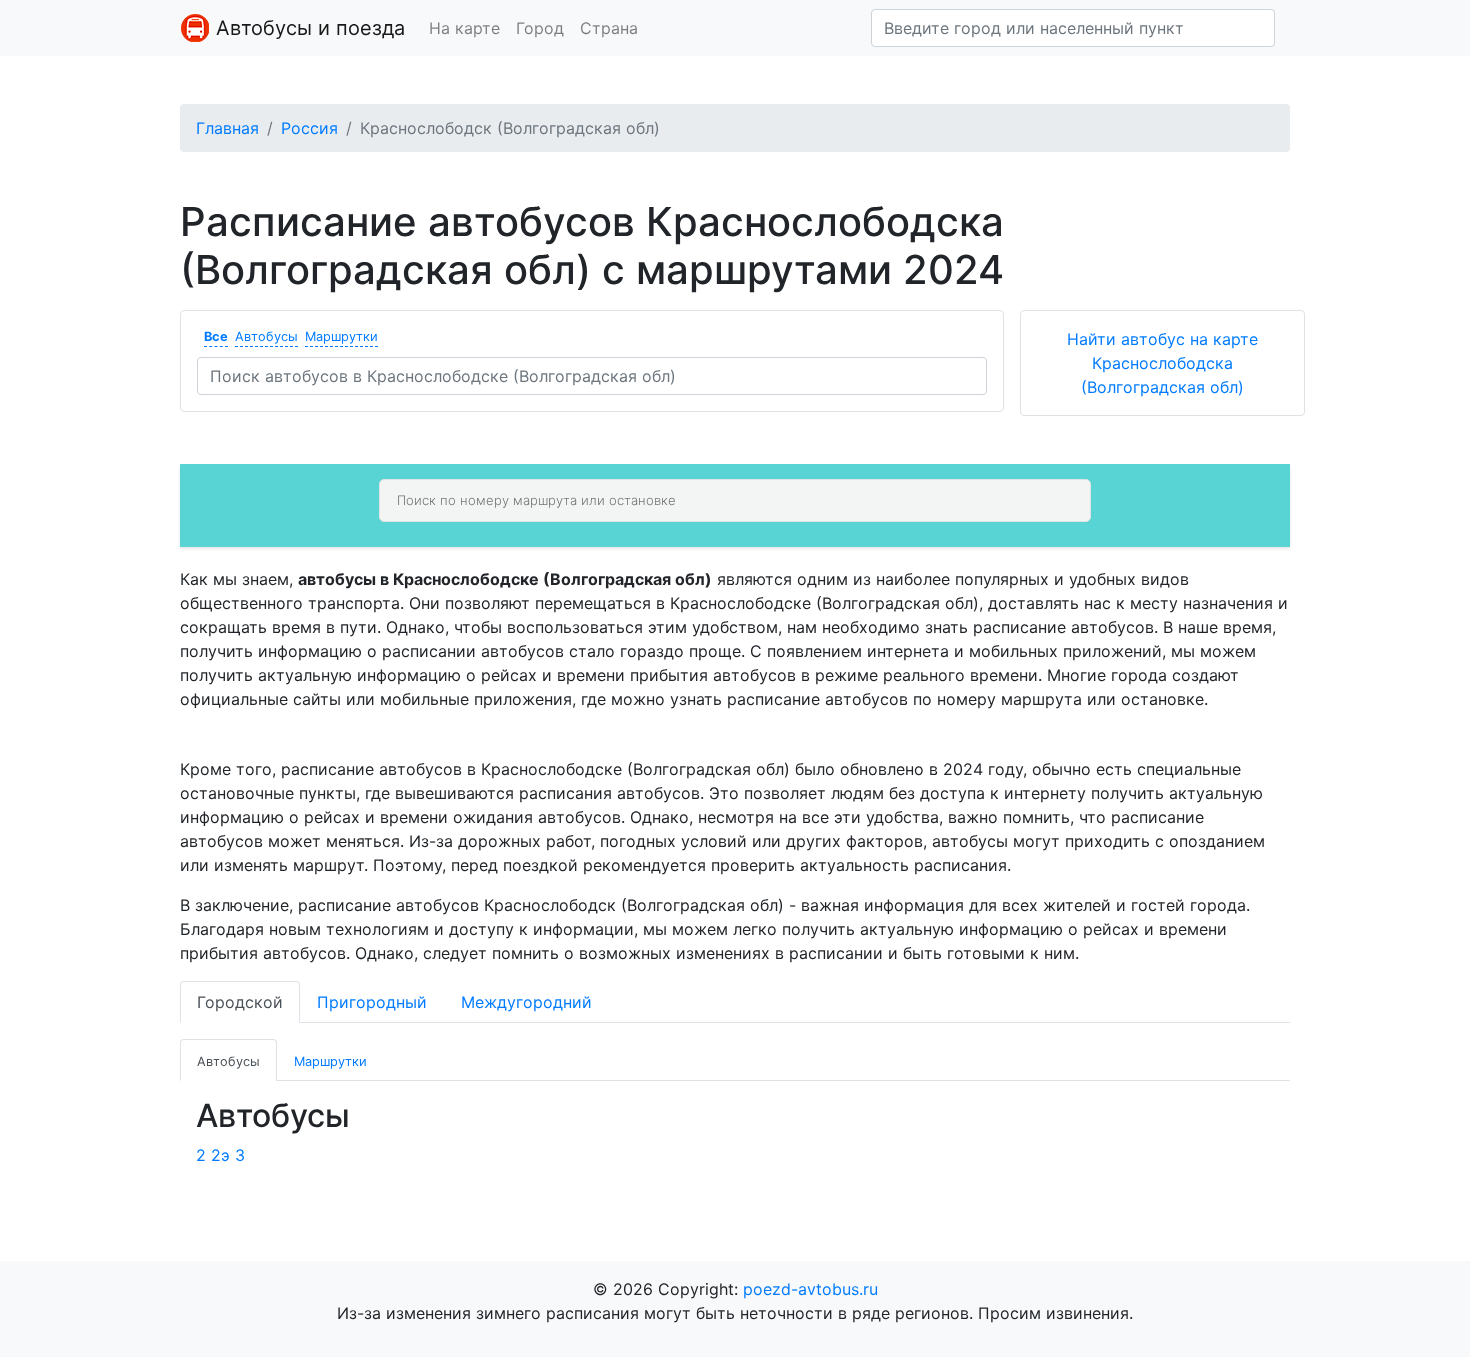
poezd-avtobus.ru (810, 1289)
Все (216, 336)
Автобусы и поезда (307, 28)
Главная (227, 128)
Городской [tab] (240, 1002)
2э (220, 1155)
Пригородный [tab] (372, 1002)
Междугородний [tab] (526, 1002)
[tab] (228, 1060)
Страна (609, 28)
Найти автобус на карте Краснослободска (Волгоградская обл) (1162, 363)
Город (540, 28)
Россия (309, 128)
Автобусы (266, 336)
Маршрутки (341, 336)
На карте (464, 28)
